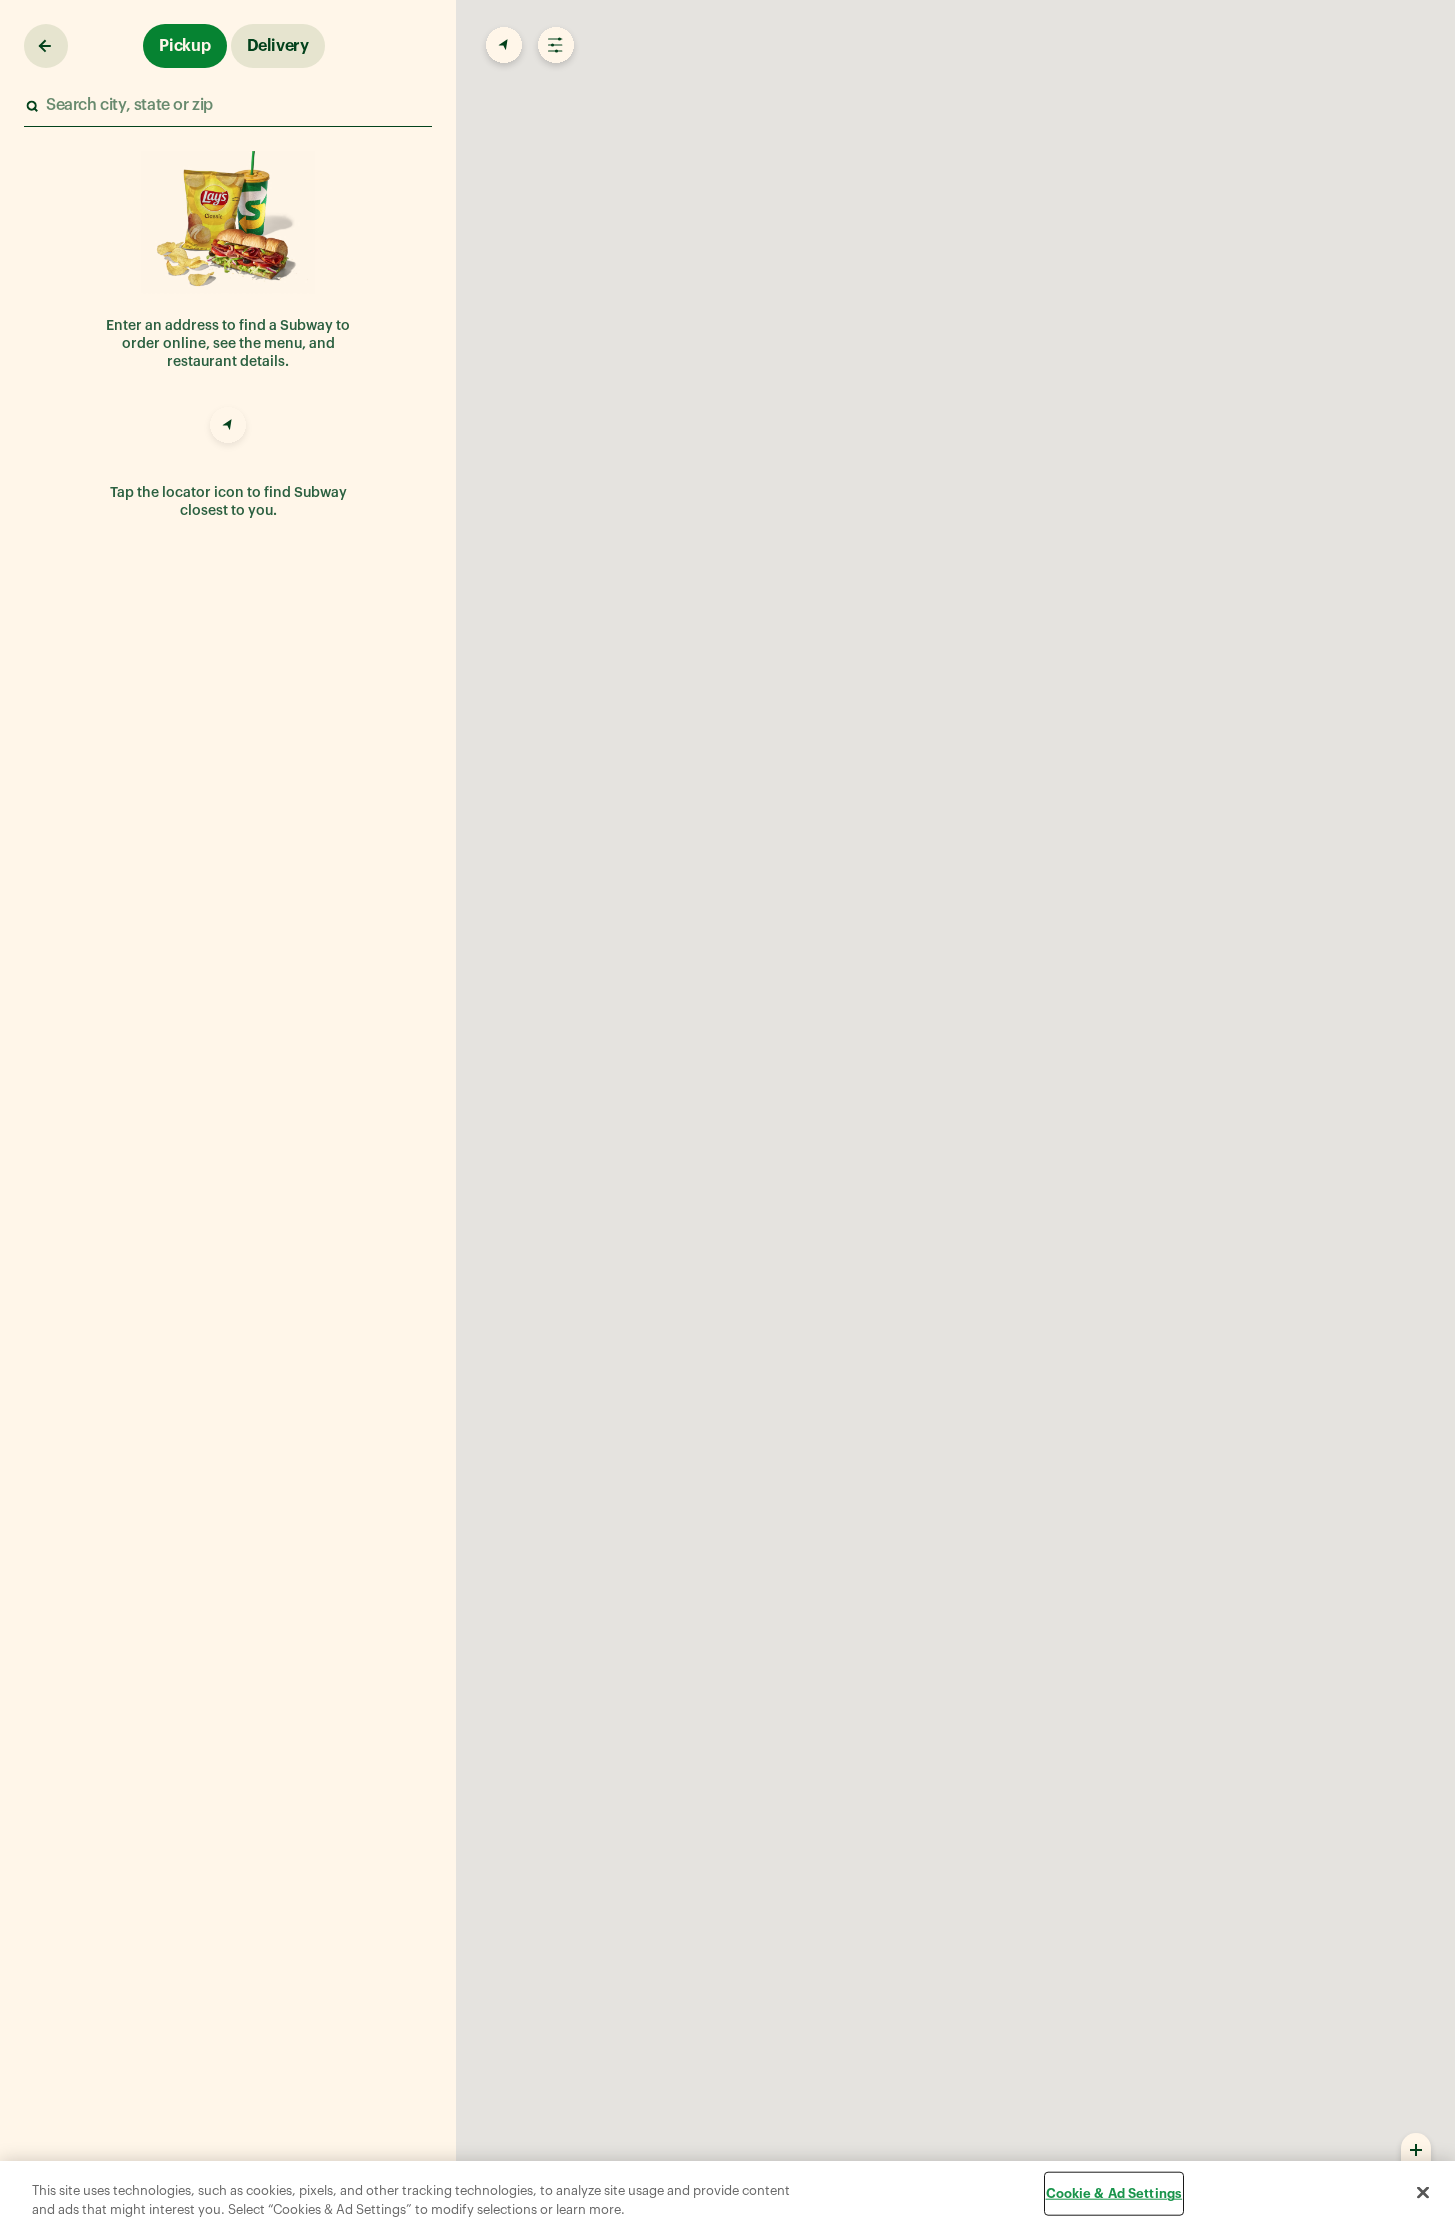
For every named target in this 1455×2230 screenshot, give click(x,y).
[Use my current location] (228, 428)
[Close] (1423, 2193)
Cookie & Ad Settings (1114, 2193)
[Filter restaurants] (554, 46)
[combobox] (227, 105)
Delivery (278, 46)
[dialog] (727, 2195)
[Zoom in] (1416, 2149)
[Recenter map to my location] (502, 46)
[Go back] (46, 46)
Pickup (185, 46)
